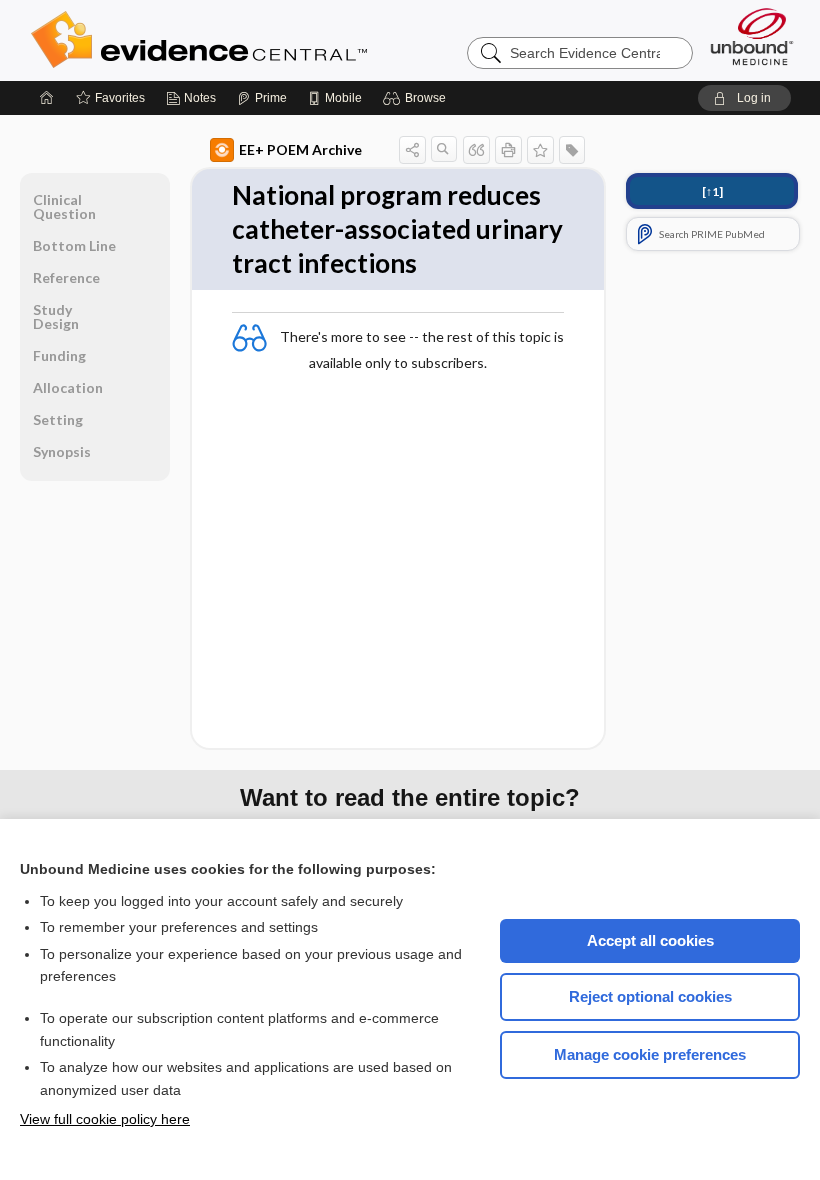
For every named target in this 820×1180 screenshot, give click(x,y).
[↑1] (712, 191)
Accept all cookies (650, 940)
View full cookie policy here (105, 1119)
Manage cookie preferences (650, 1054)
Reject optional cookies (650, 996)
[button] (417, 98)
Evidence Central (279, 40)
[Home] (47, 98)
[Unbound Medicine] (752, 36)
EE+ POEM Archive (300, 149)
